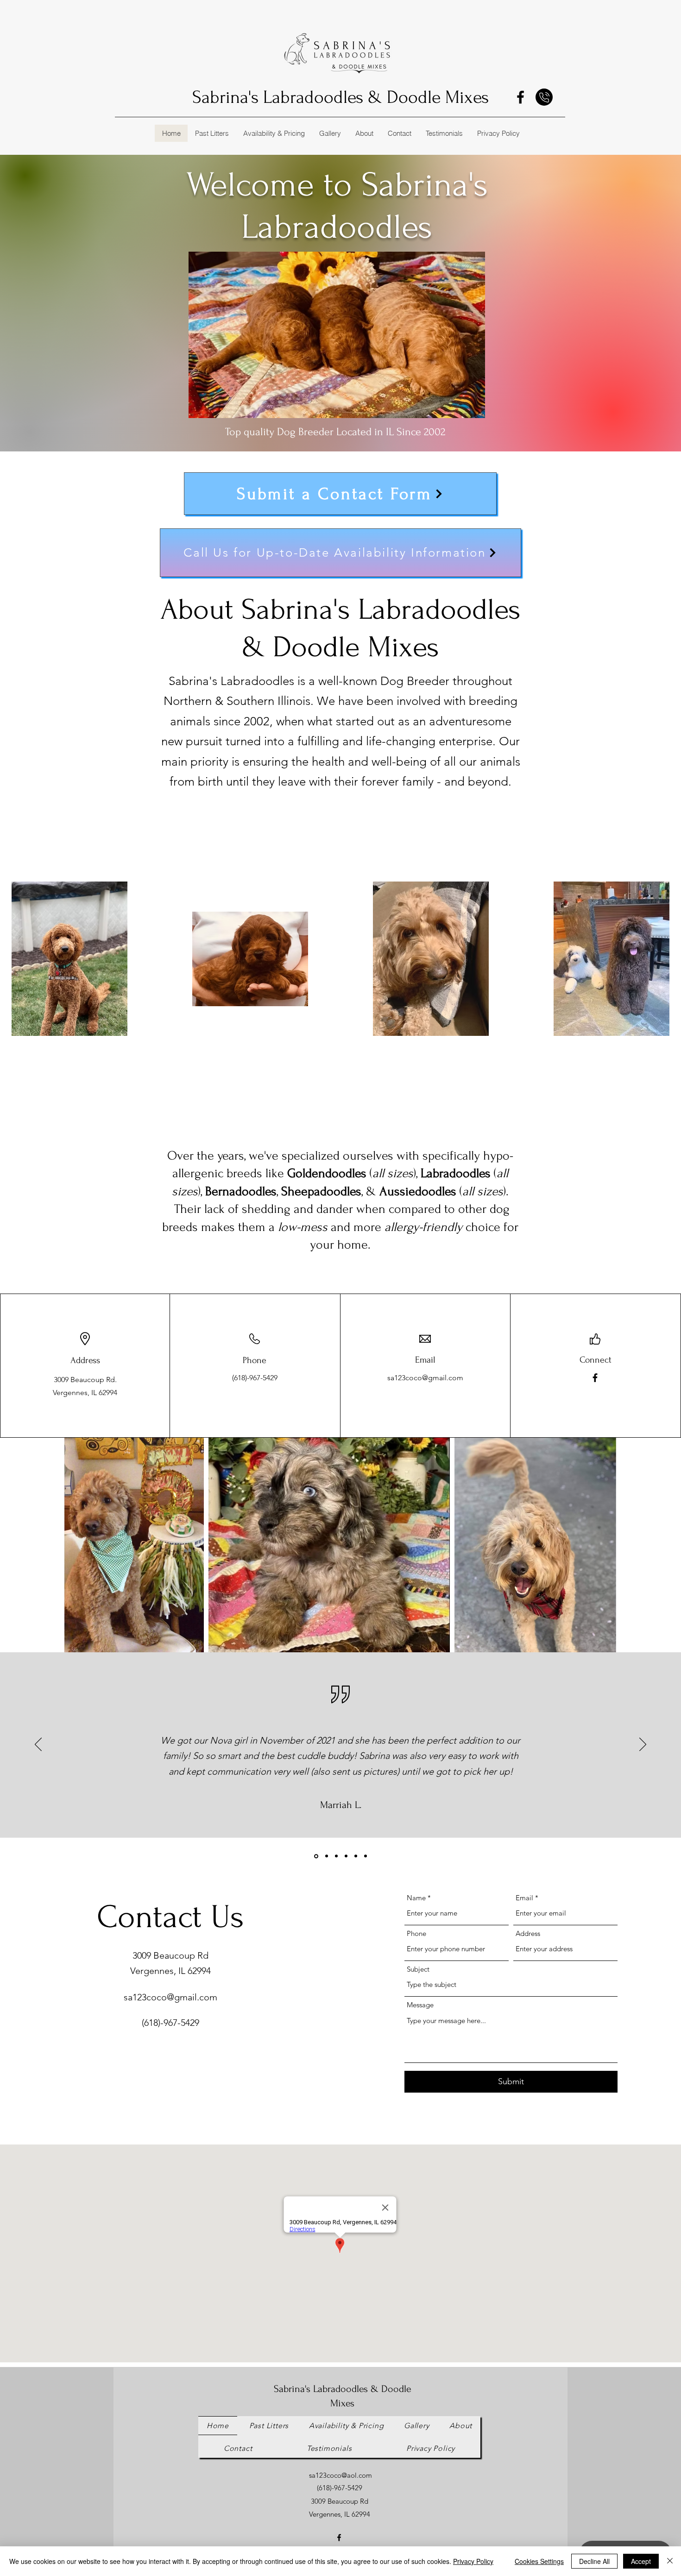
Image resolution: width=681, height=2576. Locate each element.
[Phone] (544, 97)
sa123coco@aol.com (340, 2475)
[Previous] (38, 1745)
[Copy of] (366, 1856)
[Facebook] (520, 97)
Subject (418, 1969)
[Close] (670, 2561)
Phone (416, 1933)
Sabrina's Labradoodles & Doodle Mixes (340, 97)
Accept (641, 2561)
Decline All (594, 2561)
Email (524, 1898)
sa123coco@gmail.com (425, 1378)
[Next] (643, 1745)
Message (420, 2005)
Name (416, 1898)
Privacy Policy (473, 2561)
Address (528, 1933)
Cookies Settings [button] (539, 2561)
